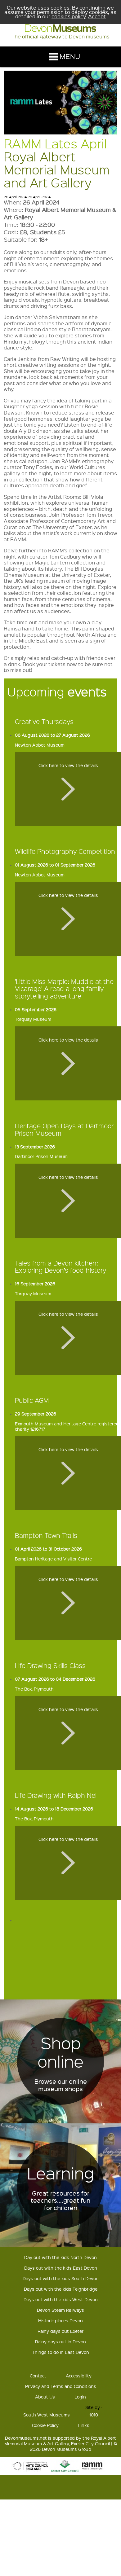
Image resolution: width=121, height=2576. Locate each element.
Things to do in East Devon (60, 2352)
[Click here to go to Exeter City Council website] (65, 2470)
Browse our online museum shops (61, 2085)
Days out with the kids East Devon (61, 2268)
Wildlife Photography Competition (65, 851)
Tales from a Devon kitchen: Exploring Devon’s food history (60, 1266)
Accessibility (79, 2376)
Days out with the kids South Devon (61, 2278)
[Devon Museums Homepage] (60, 30)
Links (84, 2425)
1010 (94, 2415)
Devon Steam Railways (60, 2310)
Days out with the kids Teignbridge (61, 2289)
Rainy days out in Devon (60, 2341)
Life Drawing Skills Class (50, 1665)
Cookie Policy (45, 2425)
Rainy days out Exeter (60, 2331)
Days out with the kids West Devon (61, 2299)
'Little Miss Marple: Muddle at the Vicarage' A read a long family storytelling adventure (64, 989)
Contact (38, 2376)
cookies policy (69, 16)
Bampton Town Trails (46, 1535)
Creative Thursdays (44, 721)
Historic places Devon (60, 2320)
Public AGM (32, 1400)
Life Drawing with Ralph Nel (56, 1795)
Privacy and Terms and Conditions (61, 2386)
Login (80, 2397)
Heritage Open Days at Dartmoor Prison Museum (64, 1129)
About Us (45, 2397)
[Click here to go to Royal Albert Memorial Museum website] (92, 2470)
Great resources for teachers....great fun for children (60, 2201)
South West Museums (47, 2415)
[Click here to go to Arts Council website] (31, 2470)
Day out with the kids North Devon (60, 2257)
